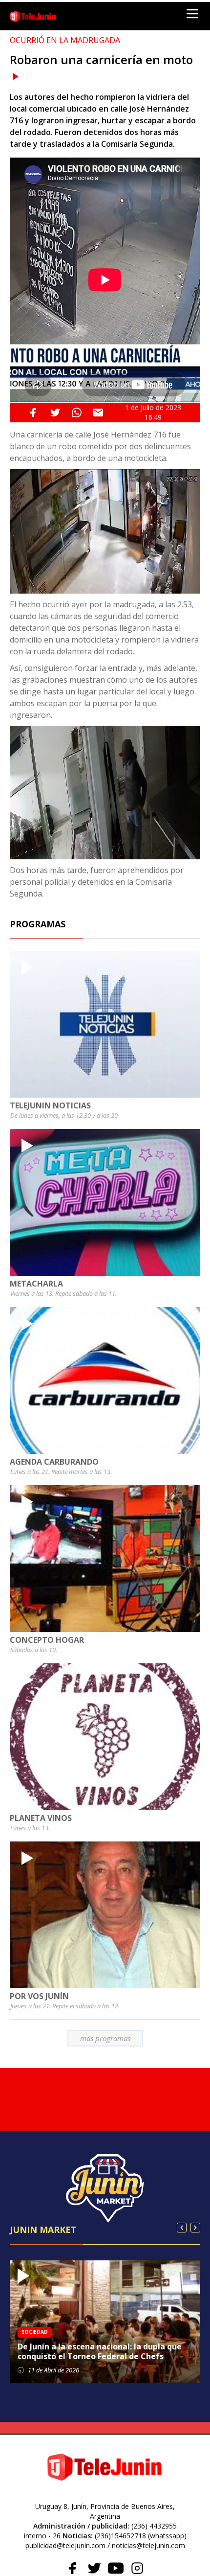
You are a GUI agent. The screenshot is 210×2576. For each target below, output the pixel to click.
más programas (105, 2038)
